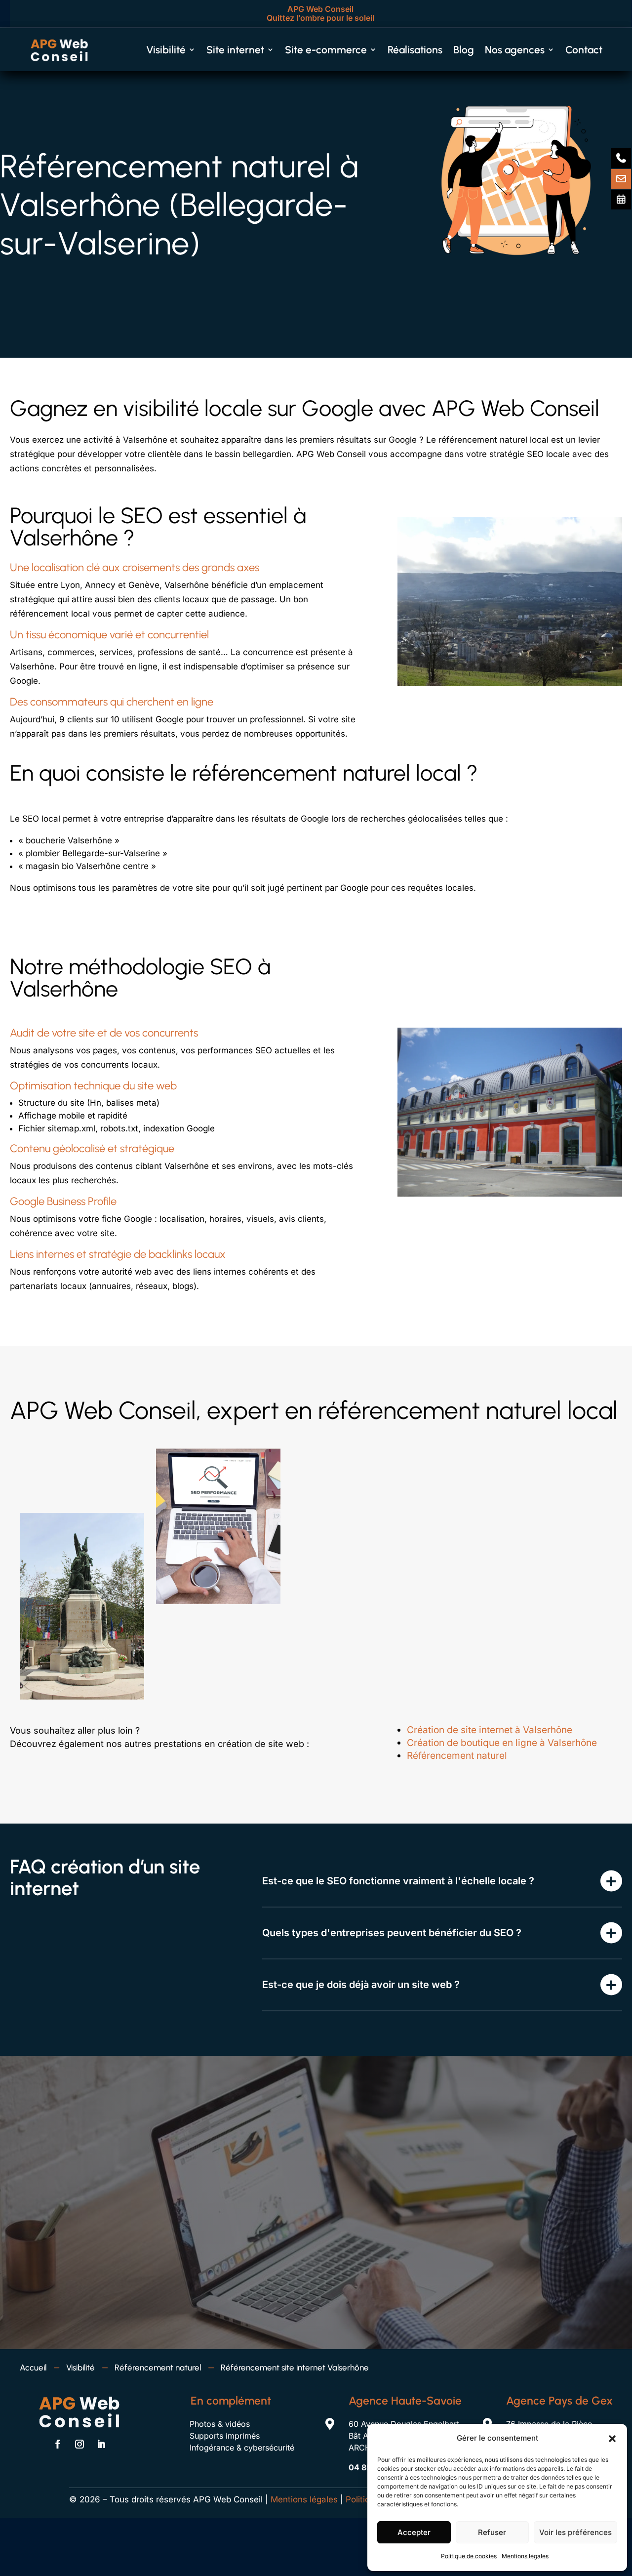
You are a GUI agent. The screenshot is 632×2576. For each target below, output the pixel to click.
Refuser (492, 2532)
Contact (584, 50)
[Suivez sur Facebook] (58, 2444)
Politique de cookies (469, 2556)
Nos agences (515, 50)
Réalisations (415, 50)
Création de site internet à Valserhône (490, 1730)
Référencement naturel (457, 1756)
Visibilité (166, 50)
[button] (612, 2439)
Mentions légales (525, 2556)
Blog (464, 50)
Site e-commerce (326, 50)
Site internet (235, 50)
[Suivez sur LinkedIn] (101, 2444)
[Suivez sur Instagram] (79, 2444)
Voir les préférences (575, 2532)
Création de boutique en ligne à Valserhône (502, 1743)
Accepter (414, 2532)
